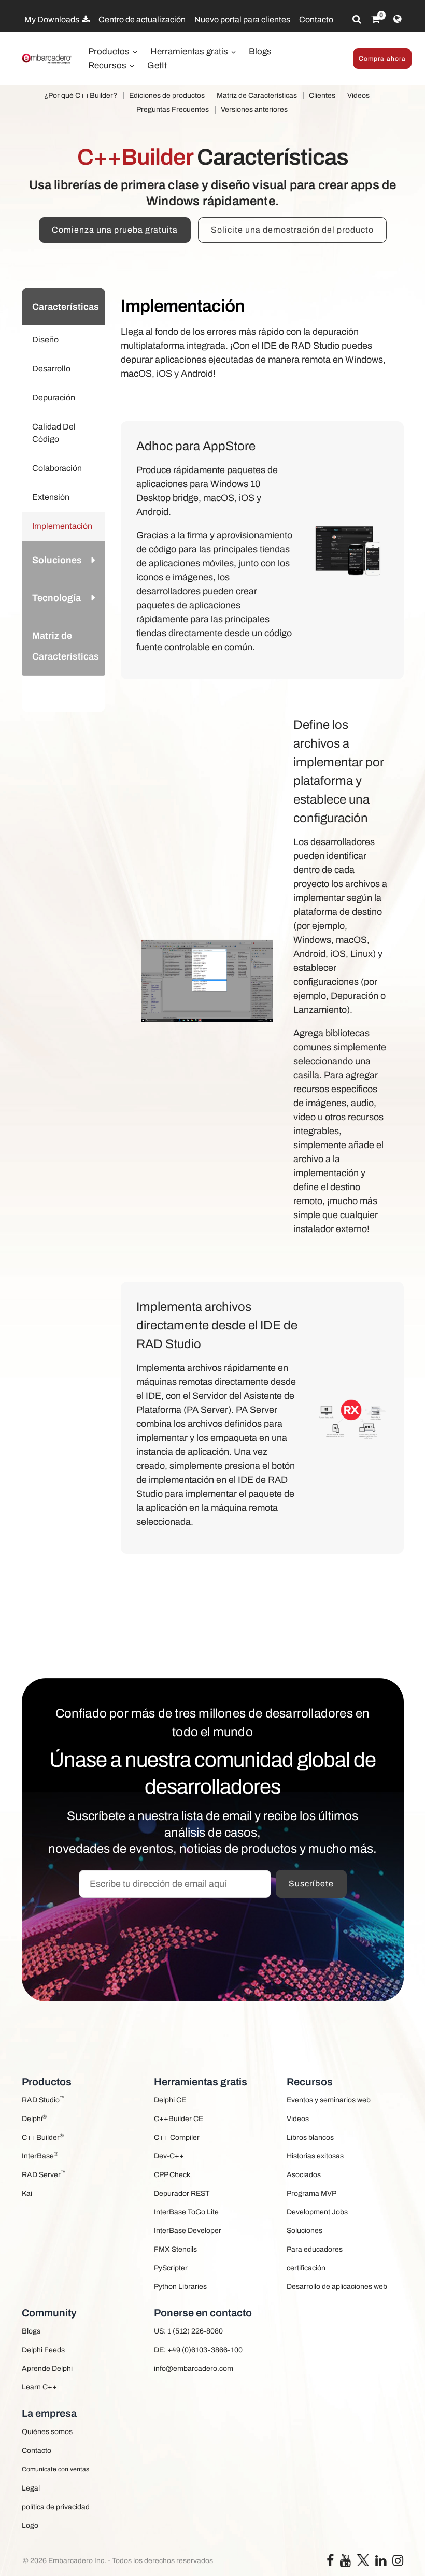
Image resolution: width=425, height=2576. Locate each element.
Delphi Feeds (43, 2350)
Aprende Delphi (47, 2369)
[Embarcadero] (47, 59)
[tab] (64, 306)
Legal (31, 2488)
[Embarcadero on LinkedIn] (381, 2563)
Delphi (34, 2118)
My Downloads (53, 19)
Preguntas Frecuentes (173, 110)
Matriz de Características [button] (66, 646)
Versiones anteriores (254, 110)
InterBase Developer (188, 2231)
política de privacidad (56, 2507)
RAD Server (44, 2174)
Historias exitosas (315, 2156)
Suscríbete (311, 1884)
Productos (110, 52)
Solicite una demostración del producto (292, 230)
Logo (30, 2525)
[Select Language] (397, 19)
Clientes (322, 96)
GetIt (157, 66)
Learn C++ (39, 2387)
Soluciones (304, 2231)
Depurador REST (182, 2193)
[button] (90, 694)
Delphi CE (170, 2100)
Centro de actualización (142, 19)
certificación (306, 2268)
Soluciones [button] (57, 560)
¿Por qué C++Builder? (81, 96)
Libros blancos (310, 2137)
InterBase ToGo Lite (186, 2212)
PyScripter (171, 2268)
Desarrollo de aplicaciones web (337, 2287)
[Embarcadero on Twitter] (363, 2560)
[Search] (357, 19)
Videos (358, 96)
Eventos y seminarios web (329, 2100)
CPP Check (172, 2175)
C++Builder (43, 2137)
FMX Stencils (175, 2249)
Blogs (260, 52)
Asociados (304, 2175)
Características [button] (66, 307)
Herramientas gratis (190, 52)
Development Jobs (317, 2212)
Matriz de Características (257, 96)
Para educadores (315, 2249)
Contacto (316, 19)
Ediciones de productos (167, 96)
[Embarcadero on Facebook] (330, 2563)
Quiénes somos (47, 2432)
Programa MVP (311, 2193)
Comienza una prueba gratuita (115, 230)
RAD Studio (43, 2100)
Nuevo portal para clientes (242, 19)
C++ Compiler (177, 2137)
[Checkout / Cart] (376, 19)
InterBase (40, 2156)
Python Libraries (180, 2287)
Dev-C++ (169, 2156)
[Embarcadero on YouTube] (345, 2563)
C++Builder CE (179, 2119)
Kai (27, 2193)
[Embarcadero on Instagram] (398, 2563)
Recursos (108, 66)
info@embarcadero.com (194, 2369)
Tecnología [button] (56, 598)
